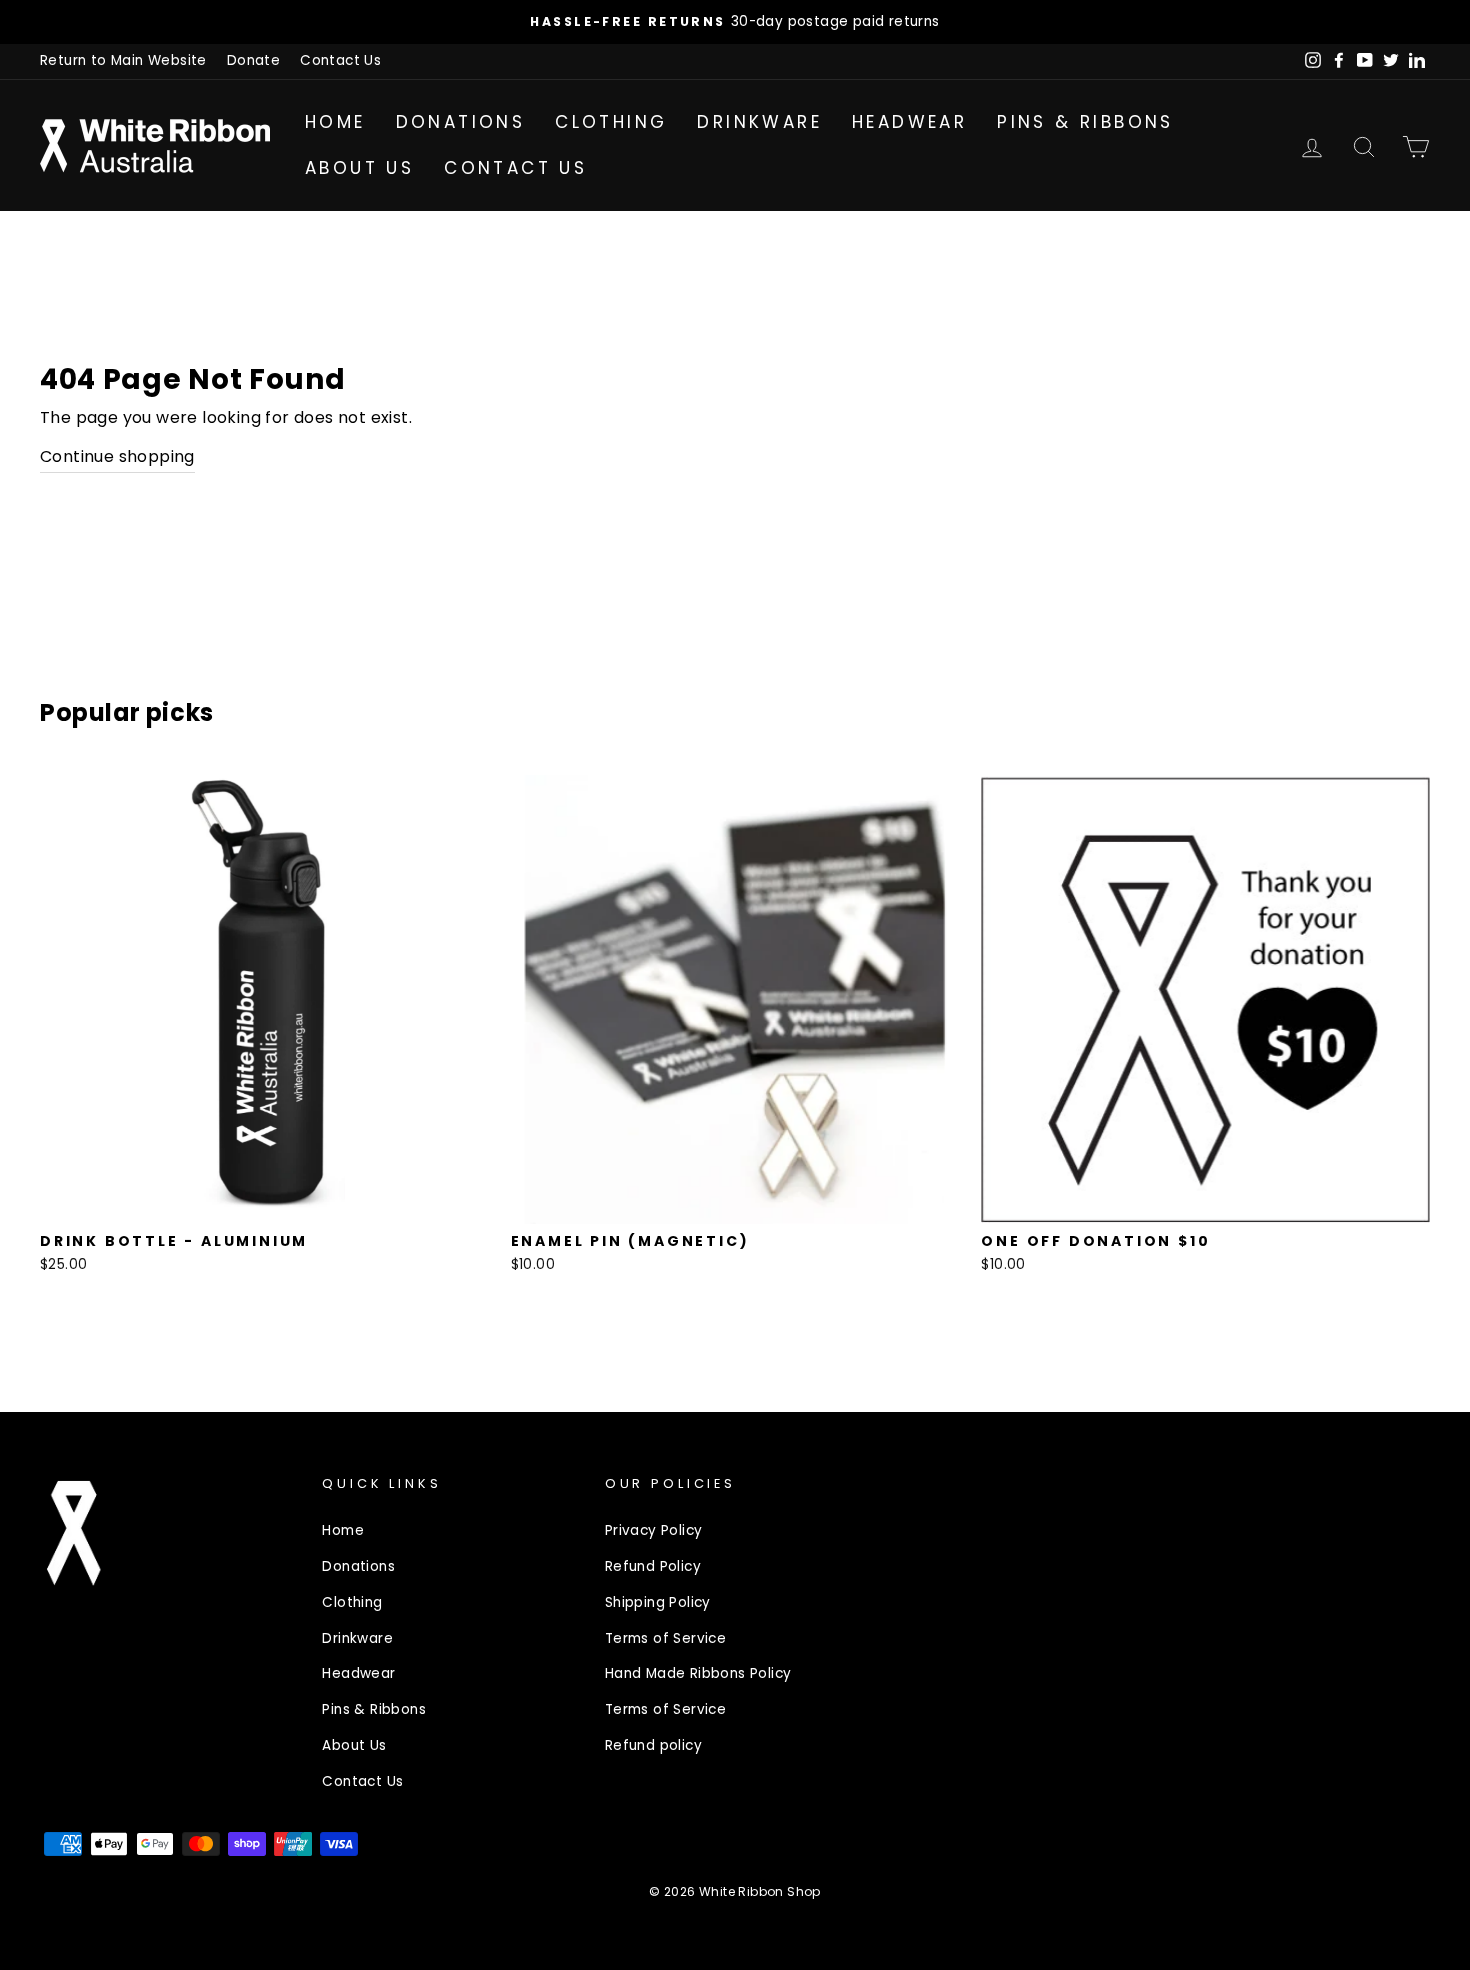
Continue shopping (117, 456)
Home (335, 122)
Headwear (909, 122)
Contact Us (340, 60)
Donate (253, 60)
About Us (359, 168)
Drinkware (759, 122)
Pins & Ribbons (1085, 122)
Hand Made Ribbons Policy (698, 1673)
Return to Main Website (123, 60)
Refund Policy (653, 1566)
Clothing (611, 122)
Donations (461, 122)
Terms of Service (665, 1638)
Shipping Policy (658, 1602)
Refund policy (653, 1745)
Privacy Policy (654, 1530)
